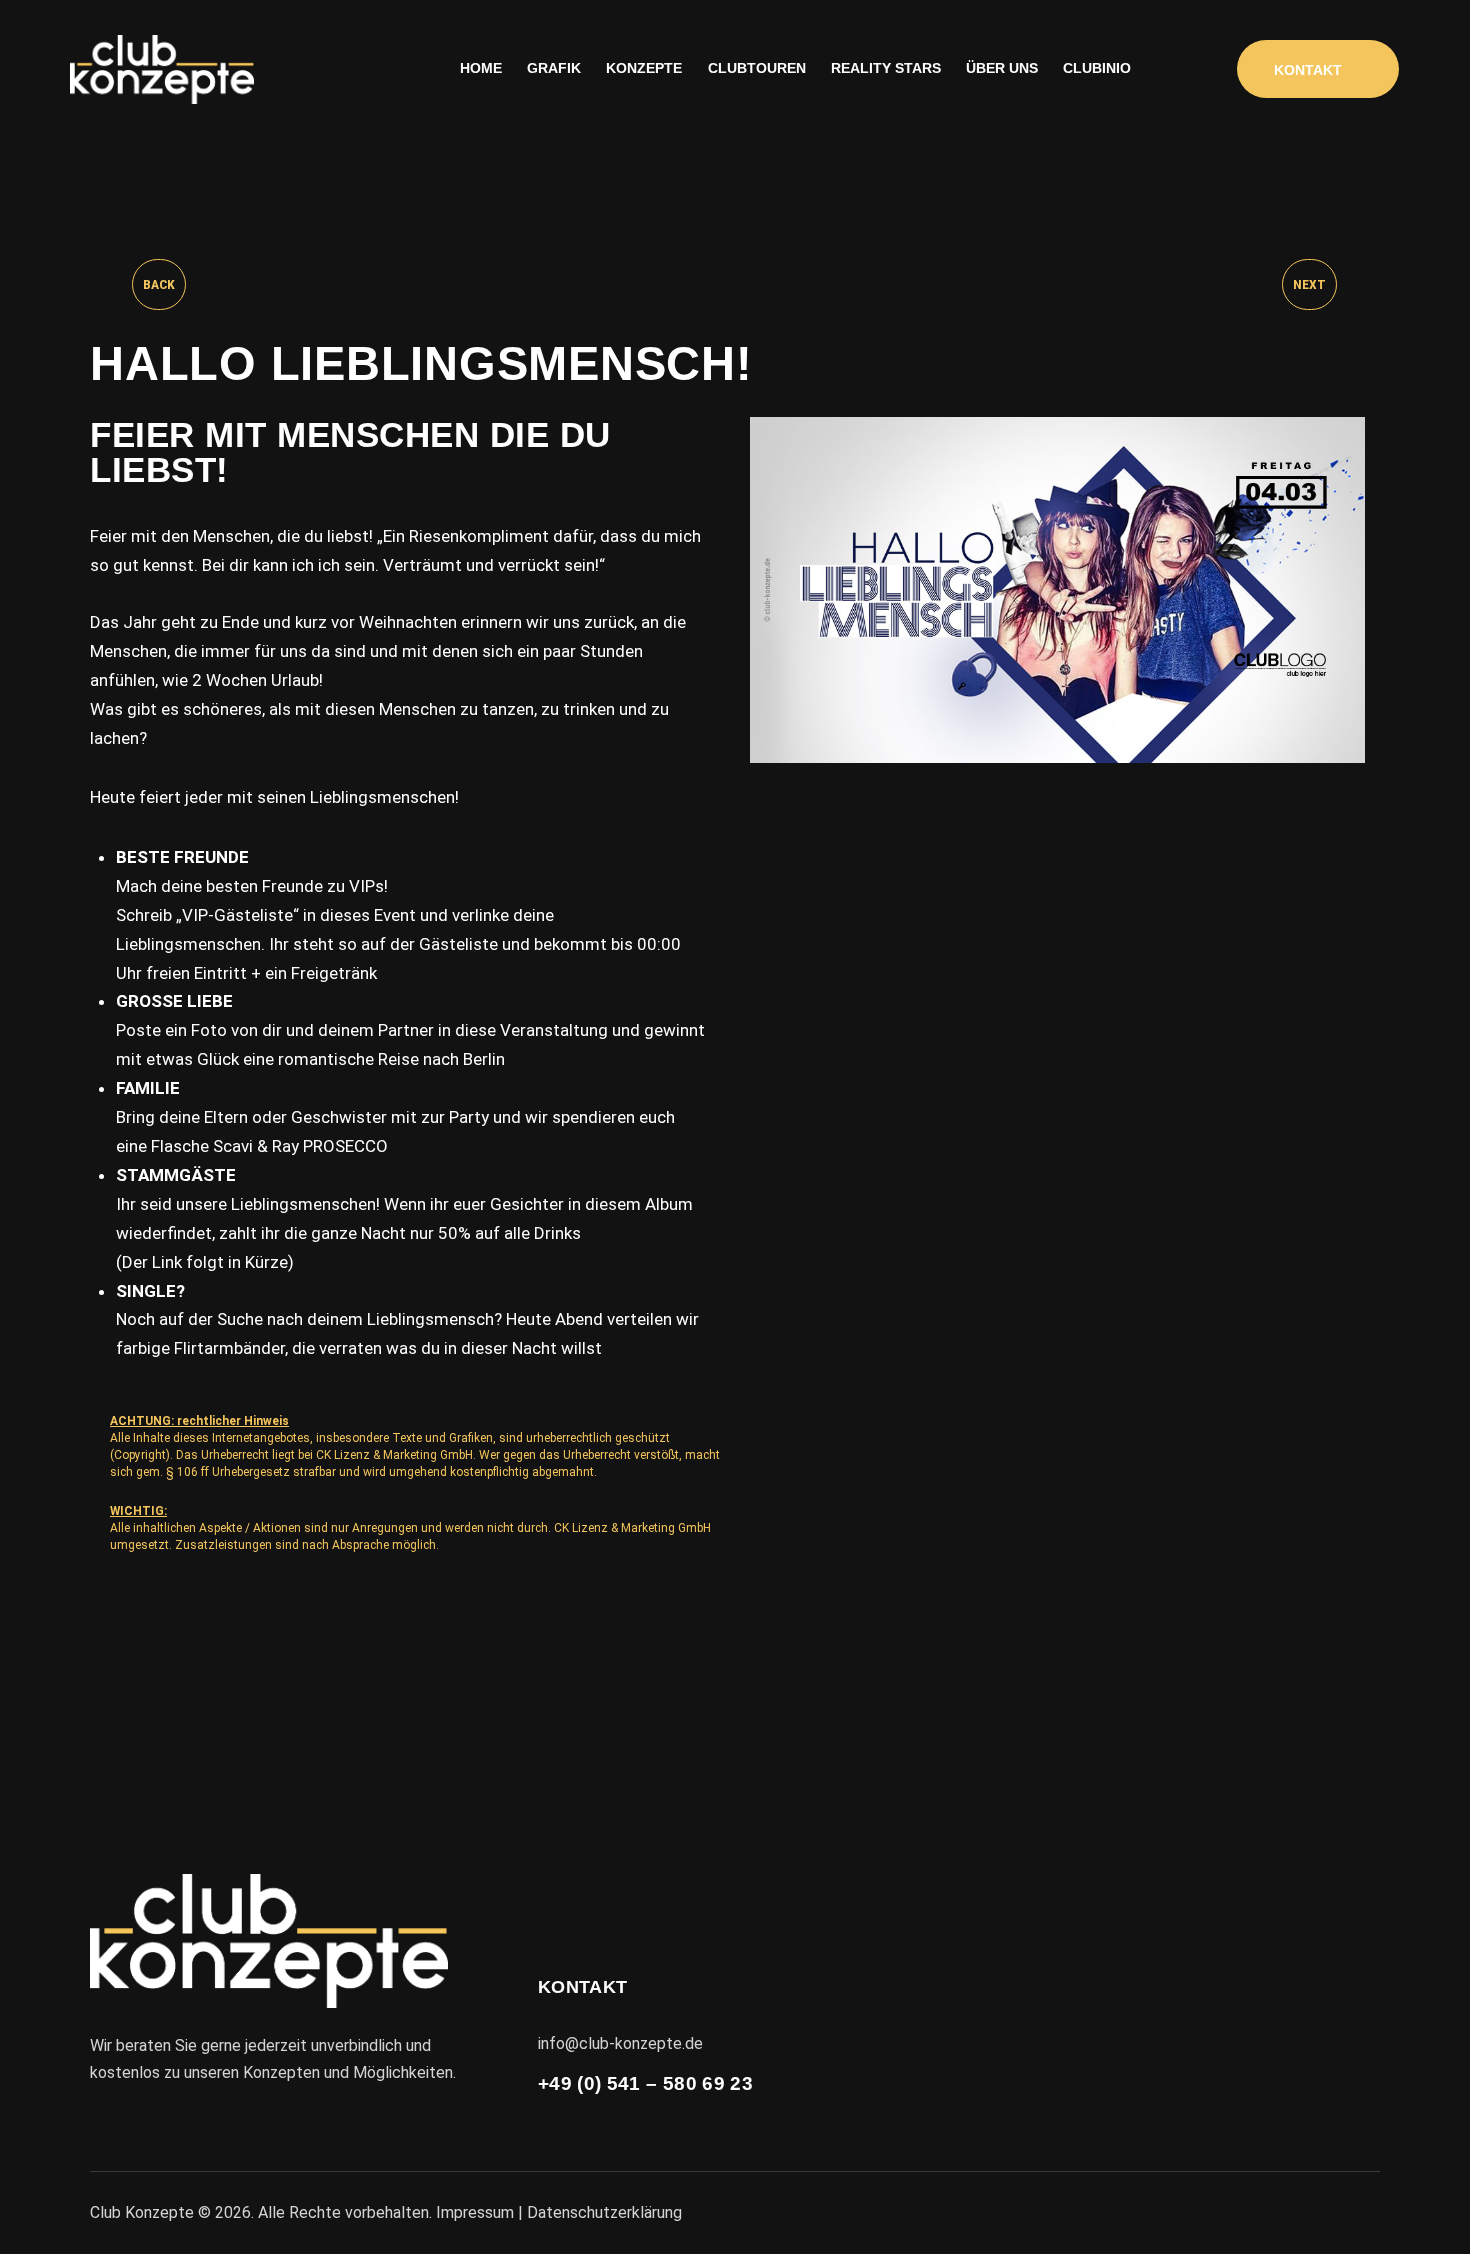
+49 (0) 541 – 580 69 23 (645, 2083)
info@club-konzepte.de (620, 2043)
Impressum (475, 2212)
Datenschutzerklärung (604, 2212)
